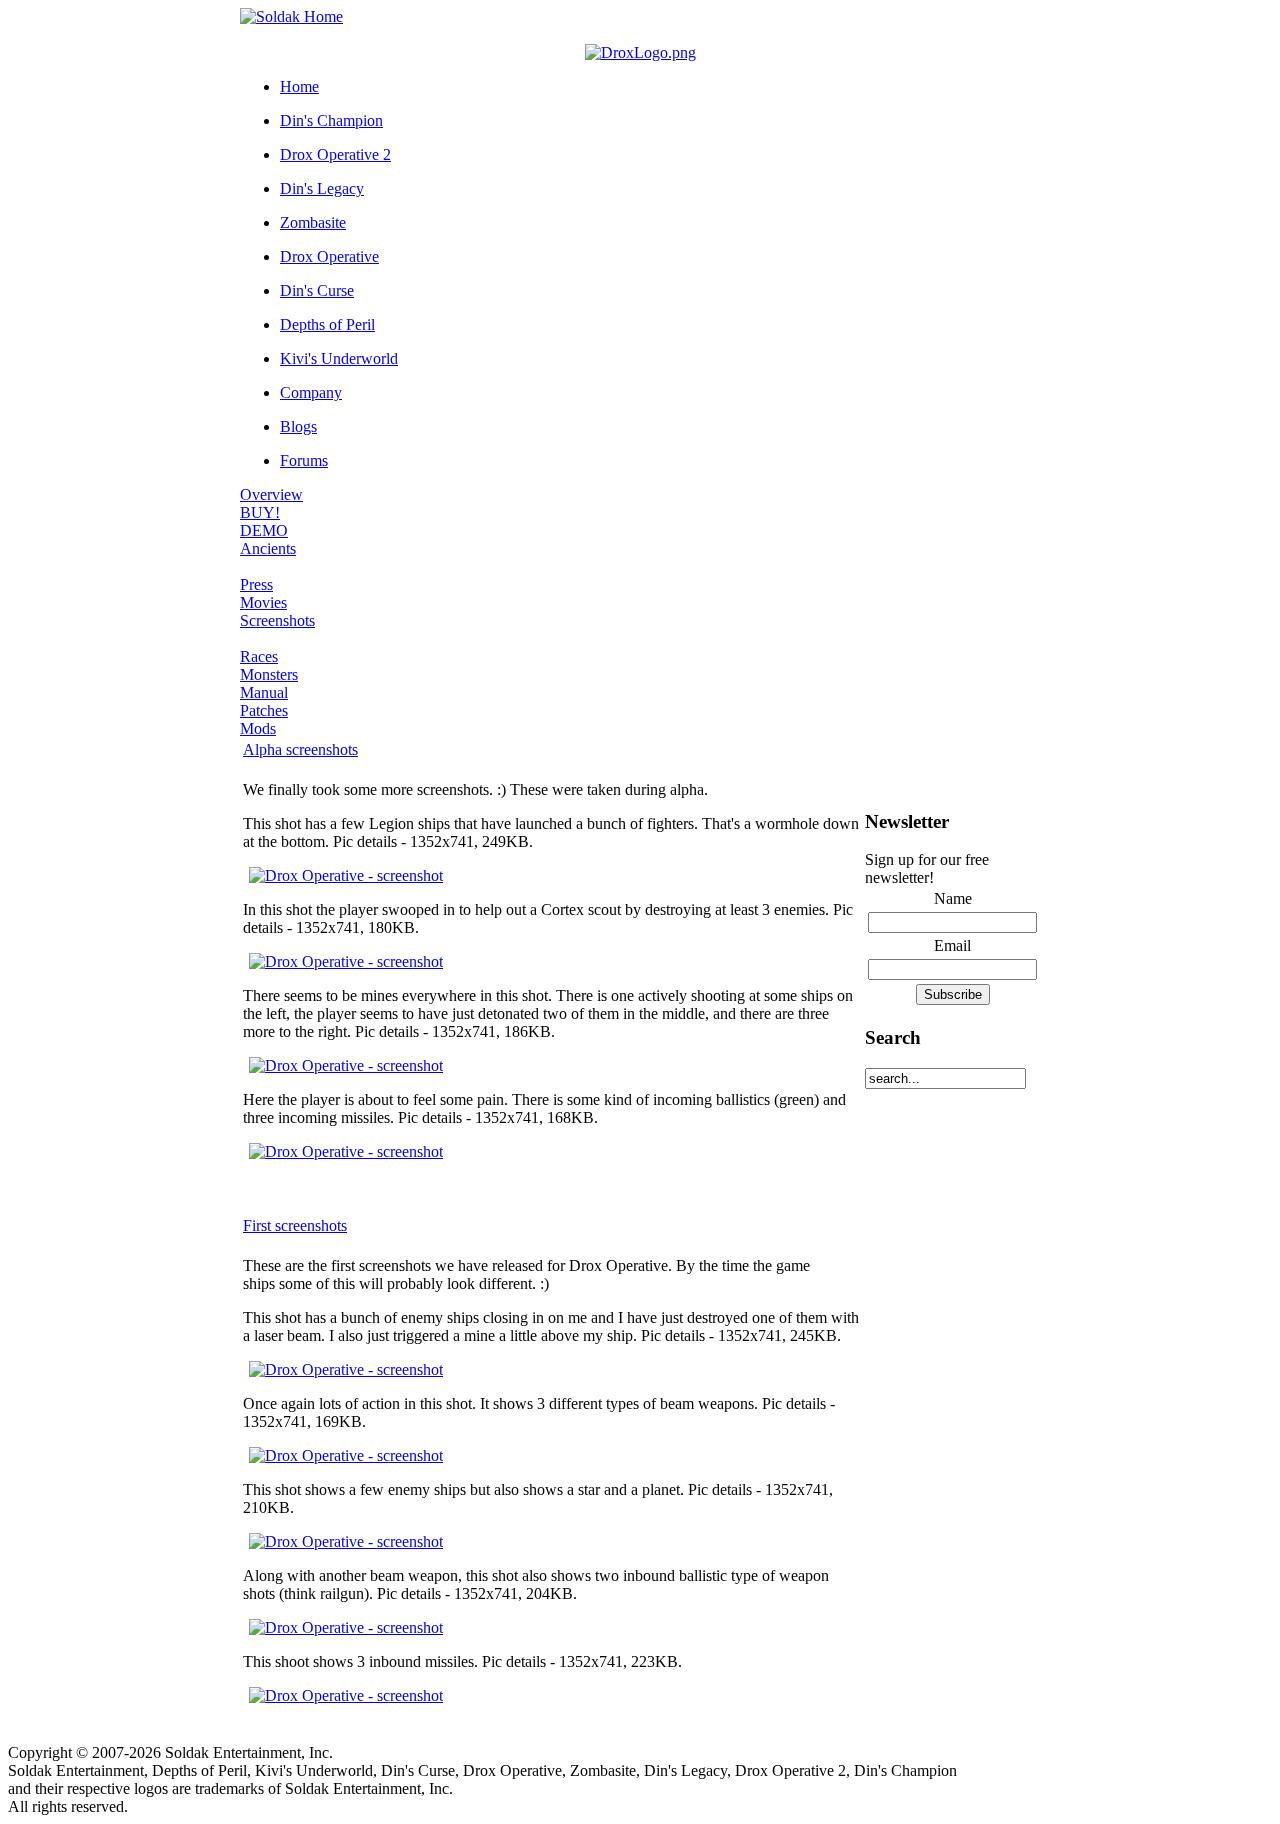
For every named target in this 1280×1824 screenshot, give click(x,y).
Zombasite (313, 222)
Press (256, 584)
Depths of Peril (327, 324)
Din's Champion (331, 120)
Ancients (268, 548)
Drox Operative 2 (335, 154)
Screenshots (277, 620)
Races (259, 656)
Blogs (298, 426)
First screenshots (295, 1225)
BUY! (260, 512)
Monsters (269, 674)
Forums (304, 460)
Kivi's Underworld (339, 358)
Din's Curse (317, 290)
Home (299, 86)
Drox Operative (329, 256)
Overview (271, 494)
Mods (258, 728)
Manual (264, 692)
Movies (263, 602)
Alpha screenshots (300, 749)
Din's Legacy (322, 188)
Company (311, 392)
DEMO (264, 530)
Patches (264, 710)
